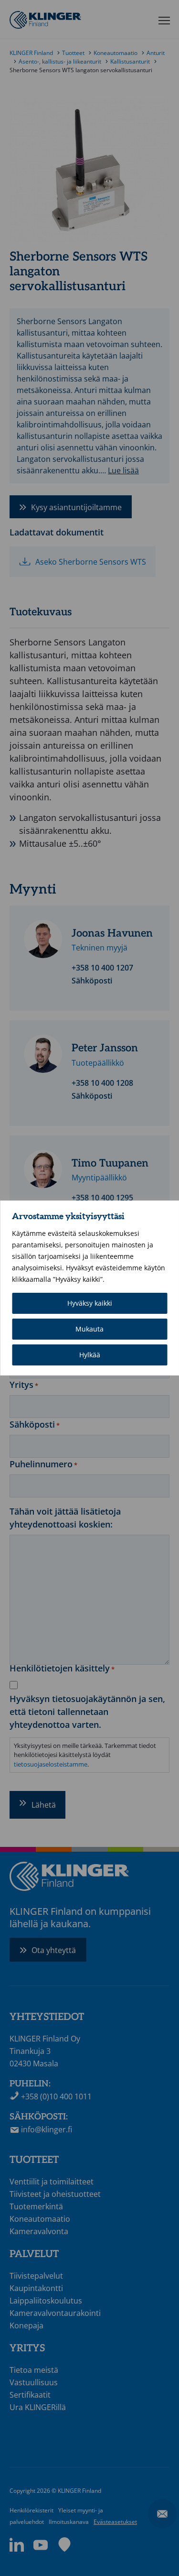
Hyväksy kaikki (90, 1303)
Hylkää (90, 1355)
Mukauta (89, 1329)
